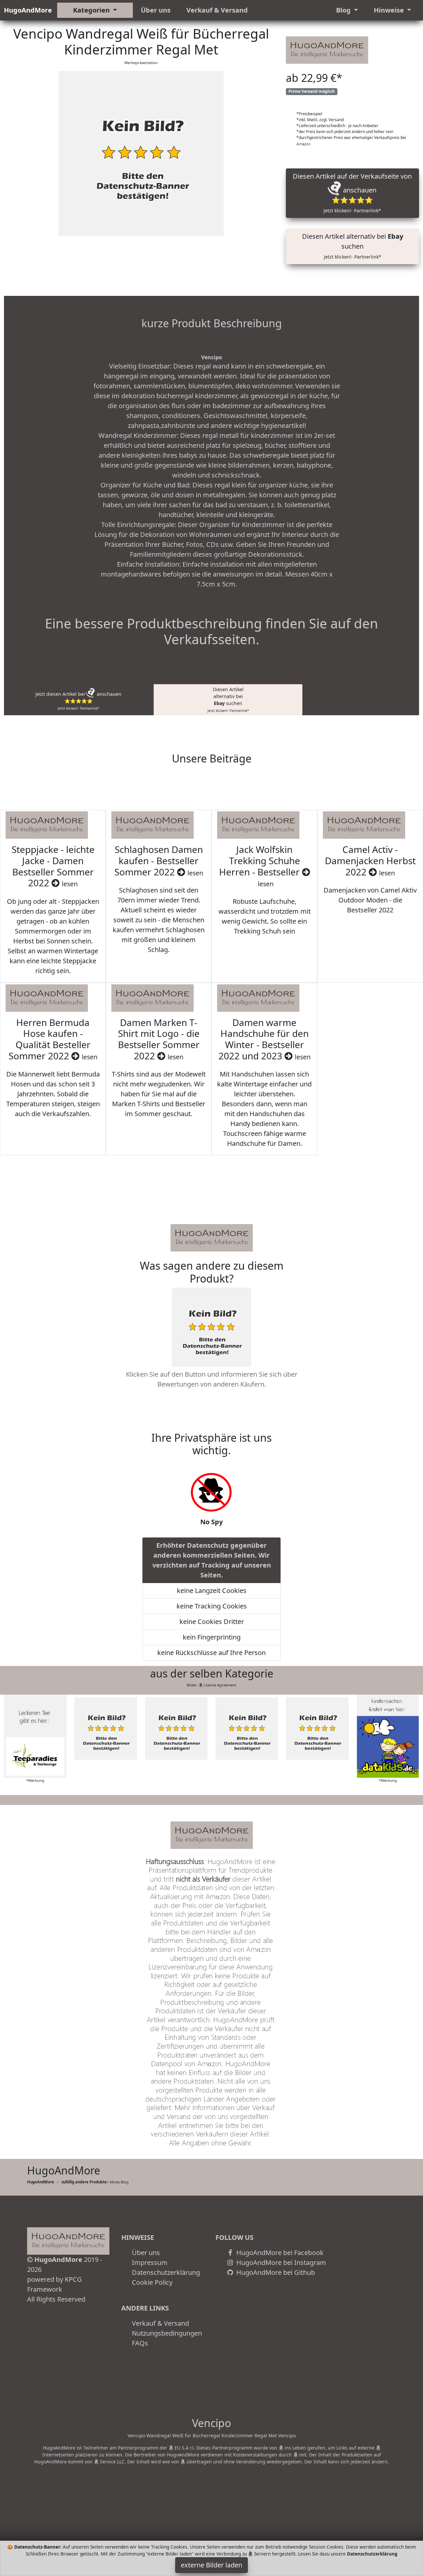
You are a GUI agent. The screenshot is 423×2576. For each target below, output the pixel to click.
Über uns (156, 10)
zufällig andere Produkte (84, 2182)
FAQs (140, 2343)
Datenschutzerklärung (166, 2272)
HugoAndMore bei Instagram (280, 2262)
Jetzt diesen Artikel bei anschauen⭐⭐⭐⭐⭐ (78, 701)
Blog (344, 10)
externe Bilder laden (211, 2565)
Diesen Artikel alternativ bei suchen (353, 246)
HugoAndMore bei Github (275, 2272)
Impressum (150, 2262)
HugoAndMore (28, 10)
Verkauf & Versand (217, 10)
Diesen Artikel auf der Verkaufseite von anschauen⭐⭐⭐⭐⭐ (353, 193)
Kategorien (92, 10)
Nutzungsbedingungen (167, 2333)
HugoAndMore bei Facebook (279, 2253)
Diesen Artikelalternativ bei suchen (228, 700)
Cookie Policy (152, 2282)
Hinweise (390, 10)
